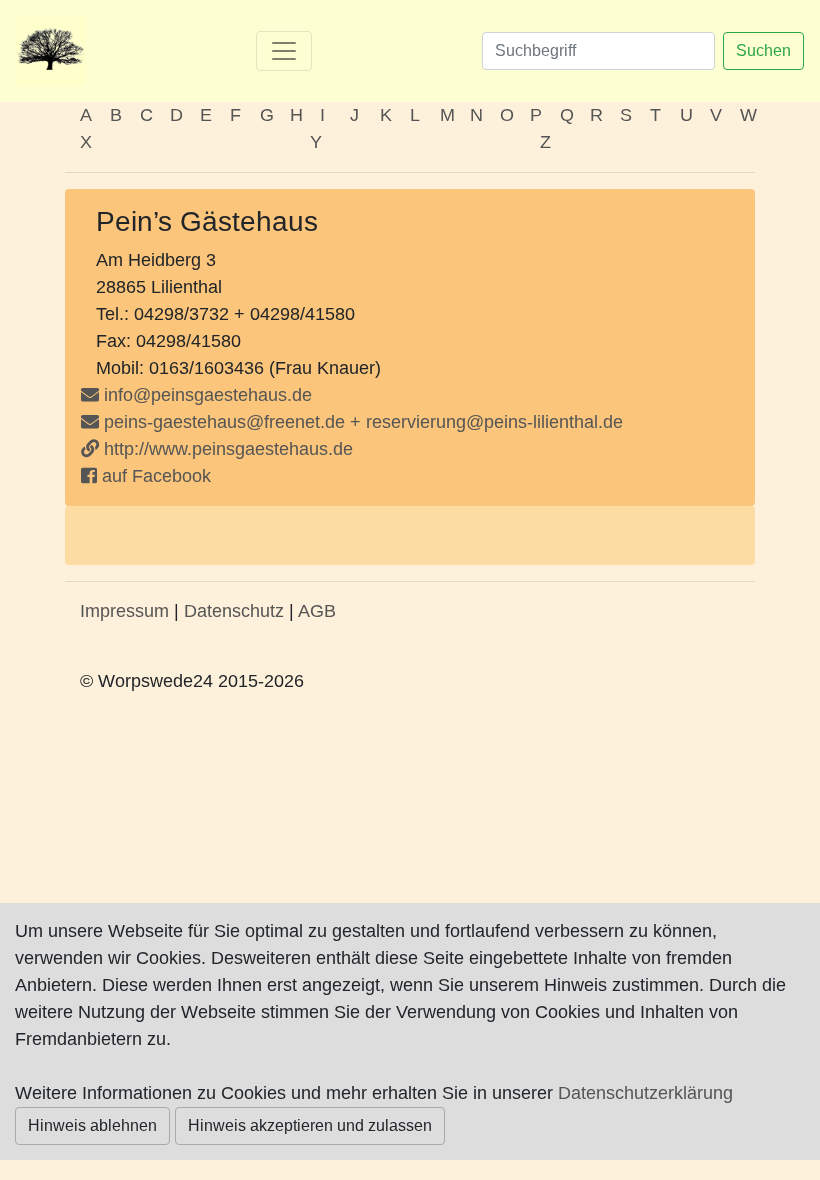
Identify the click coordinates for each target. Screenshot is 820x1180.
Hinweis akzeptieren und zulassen (310, 1125)
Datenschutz (234, 611)
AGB (317, 611)
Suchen (763, 50)
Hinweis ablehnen (92, 1125)
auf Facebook (154, 476)
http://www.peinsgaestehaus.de (226, 449)
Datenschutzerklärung (645, 1093)
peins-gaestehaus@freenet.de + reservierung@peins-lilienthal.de (361, 422)
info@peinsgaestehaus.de (208, 395)
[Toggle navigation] (284, 51)
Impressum (124, 611)
